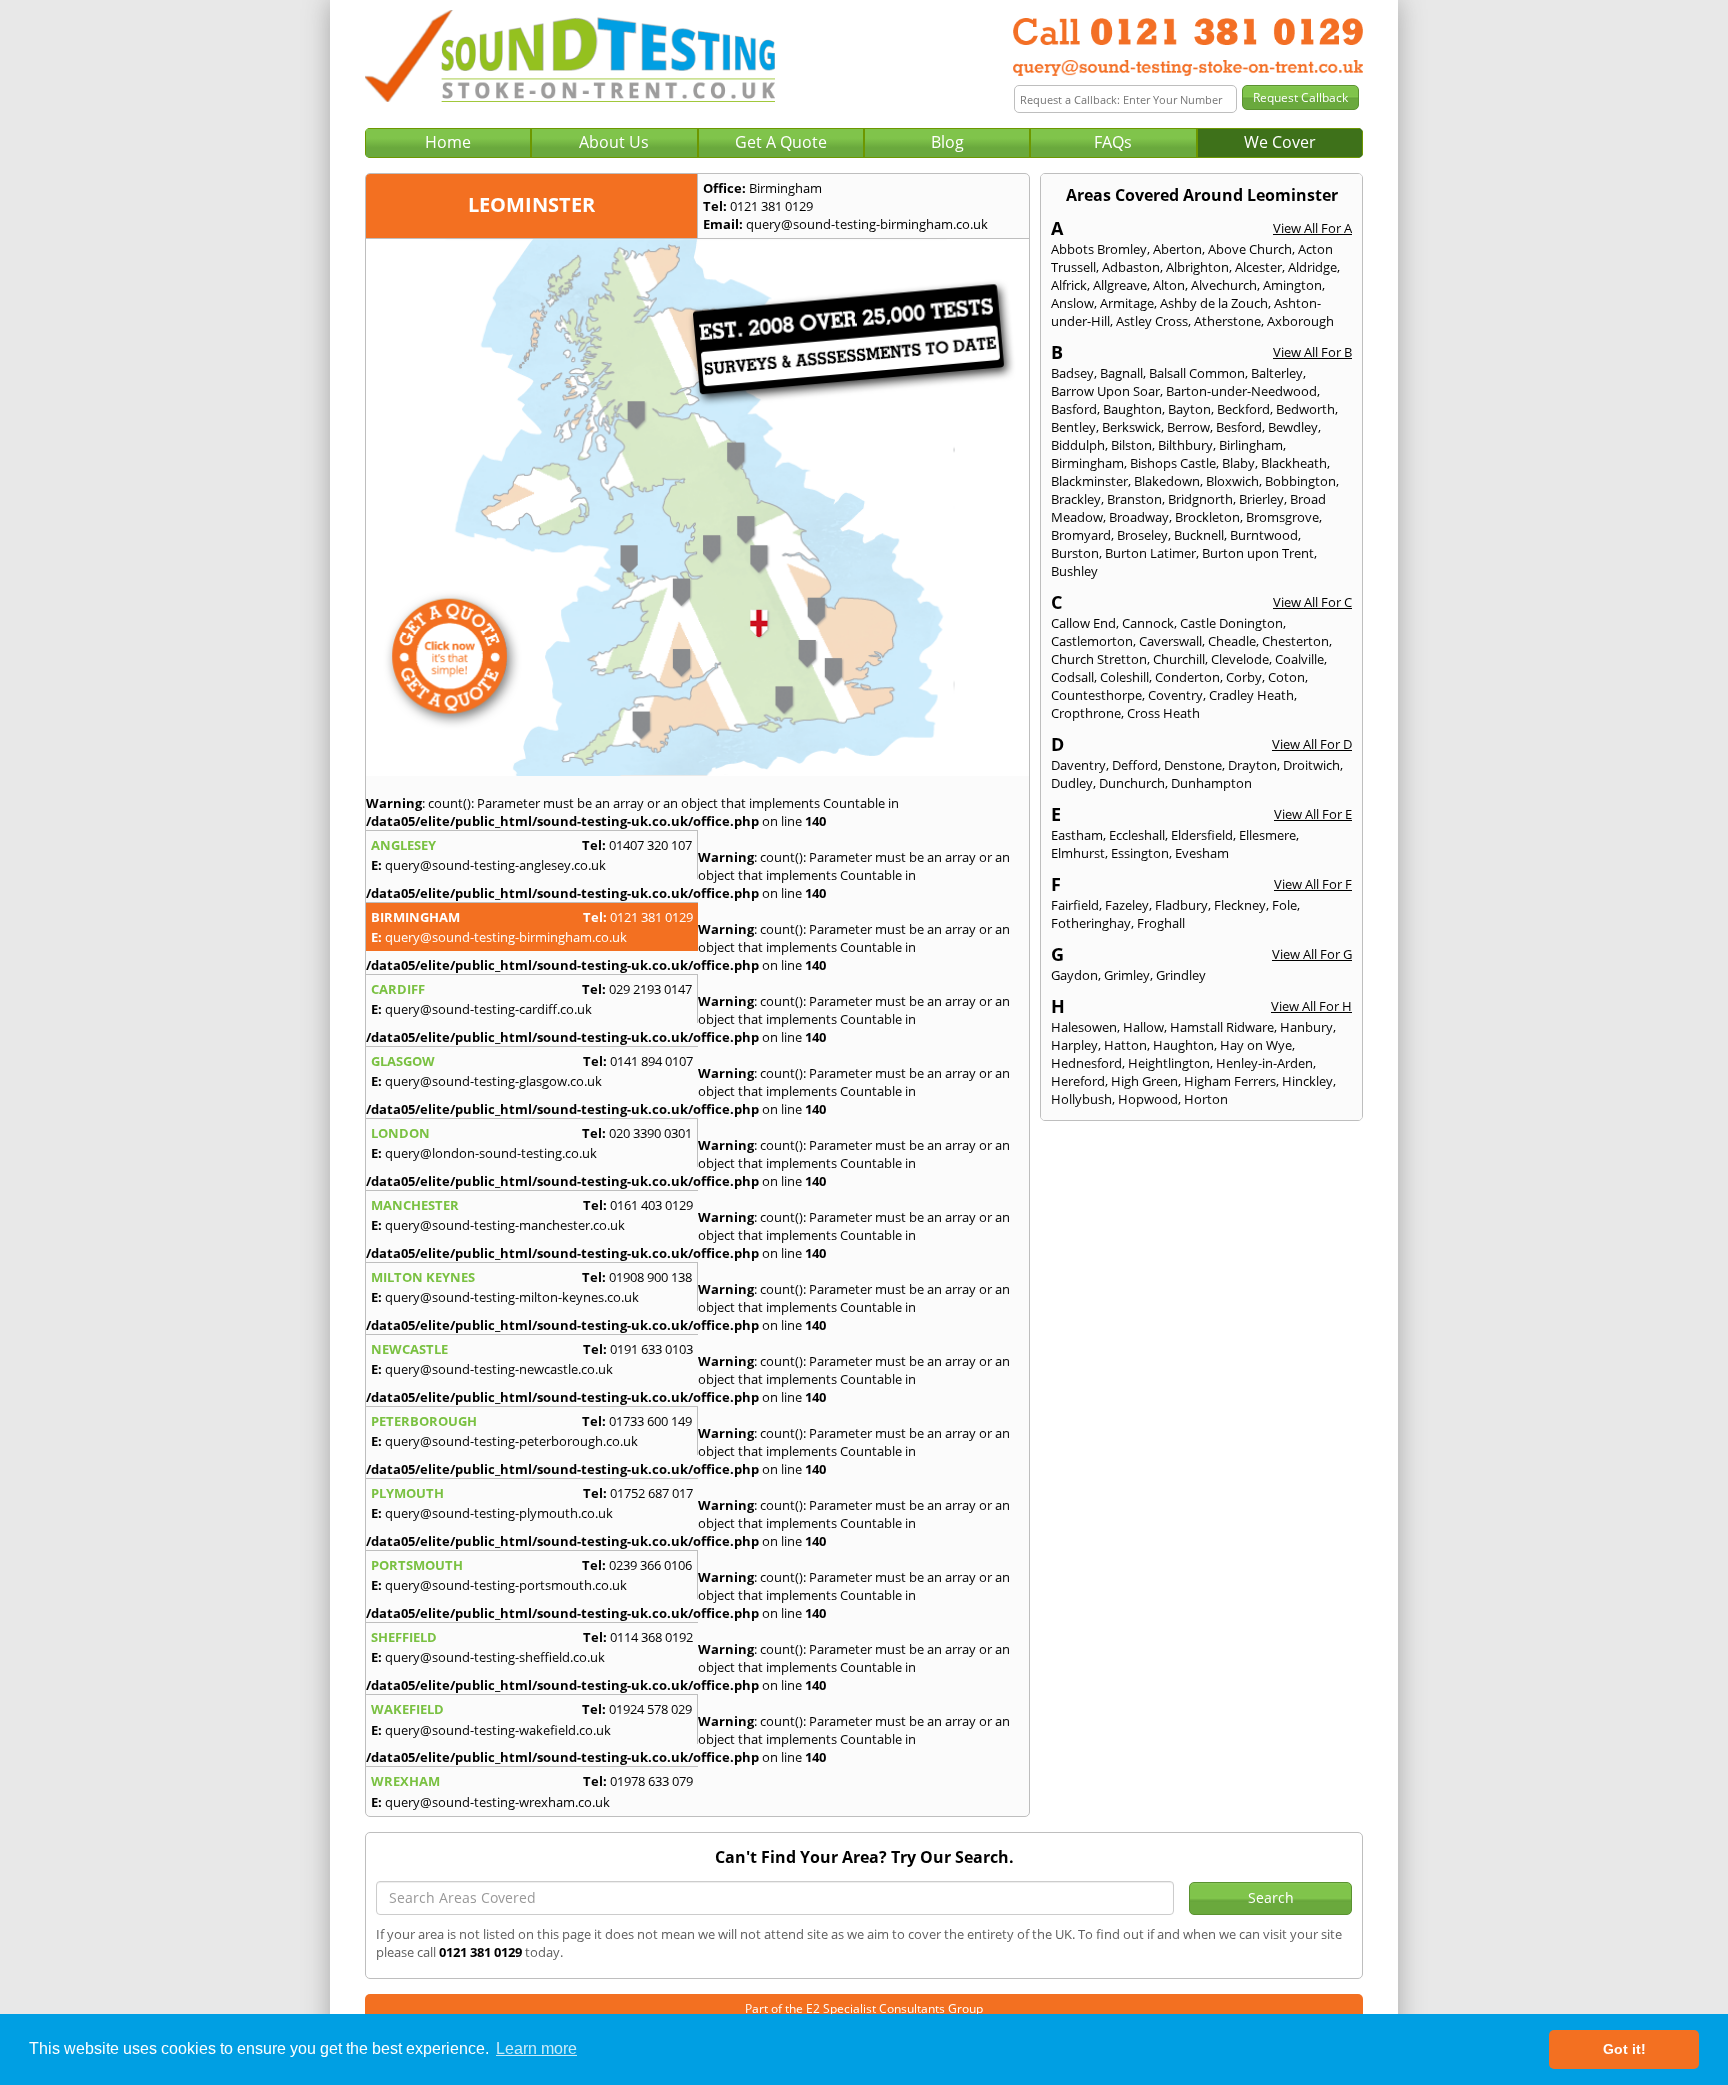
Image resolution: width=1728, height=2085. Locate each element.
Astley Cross (1152, 321)
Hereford (1078, 1081)
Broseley (1142, 535)
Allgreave (1120, 285)
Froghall (1161, 923)
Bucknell (1199, 535)
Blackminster (1089, 481)
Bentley (1073, 427)
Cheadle (1232, 641)
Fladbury (1181, 905)
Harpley (1074, 1045)
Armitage (1127, 303)
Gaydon (1074, 975)
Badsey (1072, 373)
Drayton (1252, 765)
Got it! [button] (1624, 2049)
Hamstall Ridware (1222, 1027)
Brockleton (1207, 517)
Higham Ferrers (1230, 1081)
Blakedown (1167, 481)
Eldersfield (1202, 835)
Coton (1286, 677)
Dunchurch (1132, 783)
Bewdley (1293, 427)
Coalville (1299, 659)
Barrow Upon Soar (1105, 391)
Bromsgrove (1282, 517)
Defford (1135, 765)
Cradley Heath (1251, 695)
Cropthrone (1086, 713)
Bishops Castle (1173, 463)
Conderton (1187, 677)
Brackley (1076, 499)
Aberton (1177, 249)
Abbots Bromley (1099, 249)
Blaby (1238, 463)
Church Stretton (1099, 659)
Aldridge (1312, 267)
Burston (1075, 553)
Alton (1169, 285)
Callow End (1083, 623)
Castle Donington (1231, 623)
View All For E (1313, 814)
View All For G (1312, 954)
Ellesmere (1267, 835)
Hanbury (1306, 1027)
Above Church (1250, 249)
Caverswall (1170, 641)
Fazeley (1127, 905)
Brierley (1261, 499)
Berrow (1188, 427)
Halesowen (1084, 1027)
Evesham (1202, 853)
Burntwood (1264, 535)
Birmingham (1087, 463)
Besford (1239, 427)
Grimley (1127, 975)
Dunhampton (1211, 783)
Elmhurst (1078, 853)
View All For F (1313, 884)
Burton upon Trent (1258, 553)
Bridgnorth (1200, 499)
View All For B (1312, 352)
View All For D (1312, 744)
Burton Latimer (1150, 553)
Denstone (1193, 765)
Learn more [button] (536, 2048)
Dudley (1072, 783)
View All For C (1312, 602)
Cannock (1148, 623)
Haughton (1183, 1045)
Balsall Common (1197, 373)
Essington (1140, 853)
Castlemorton (1092, 641)
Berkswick (1131, 427)
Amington (1292, 285)
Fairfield (1075, 905)
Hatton (1125, 1045)
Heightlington (1169, 1063)
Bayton (1189, 409)
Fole (1284, 905)
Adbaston (1131, 267)
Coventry (1175, 695)
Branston (1134, 499)
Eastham (1077, 835)
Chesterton (1295, 641)
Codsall (1072, 677)
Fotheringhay (1091, 923)
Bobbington (1300, 481)
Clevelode (1240, 659)
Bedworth (1305, 409)
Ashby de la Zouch (1214, 303)
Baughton (1132, 409)
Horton (1206, 1099)
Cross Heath (1163, 713)
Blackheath (1294, 463)
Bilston (1131, 445)
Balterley (1277, 373)
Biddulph (1078, 445)
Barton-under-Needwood (1241, 391)
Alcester (1258, 267)
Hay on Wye (1256, 1045)
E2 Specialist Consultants (875, 2008)
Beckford (1243, 409)
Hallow (1143, 1027)
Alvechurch (1224, 285)
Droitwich (1311, 765)
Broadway (1139, 517)
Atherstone (1227, 321)
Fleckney (1240, 905)
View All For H (1311, 1006)
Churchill (1179, 659)
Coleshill (1124, 677)
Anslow (1072, 303)
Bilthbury (1185, 445)
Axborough (1300, 321)
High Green (1144, 1081)
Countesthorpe (1096, 695)
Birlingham (1251, 445)
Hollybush (1081, 1099)
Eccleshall (1137, 835)
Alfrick (1069, 285)
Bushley (1074, 571)
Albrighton (1197, 267)
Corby (1244, 677)
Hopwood (1148, 1099)
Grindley (1181, 975)
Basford (1074, 409)
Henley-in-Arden (1264, 1063)
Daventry (1078, 765)
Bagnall (1121, 373)
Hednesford (1086, 1063)
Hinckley (1307, 1081)
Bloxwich (1232, 481)
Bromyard (1081, 535)
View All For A (1312, 228)
